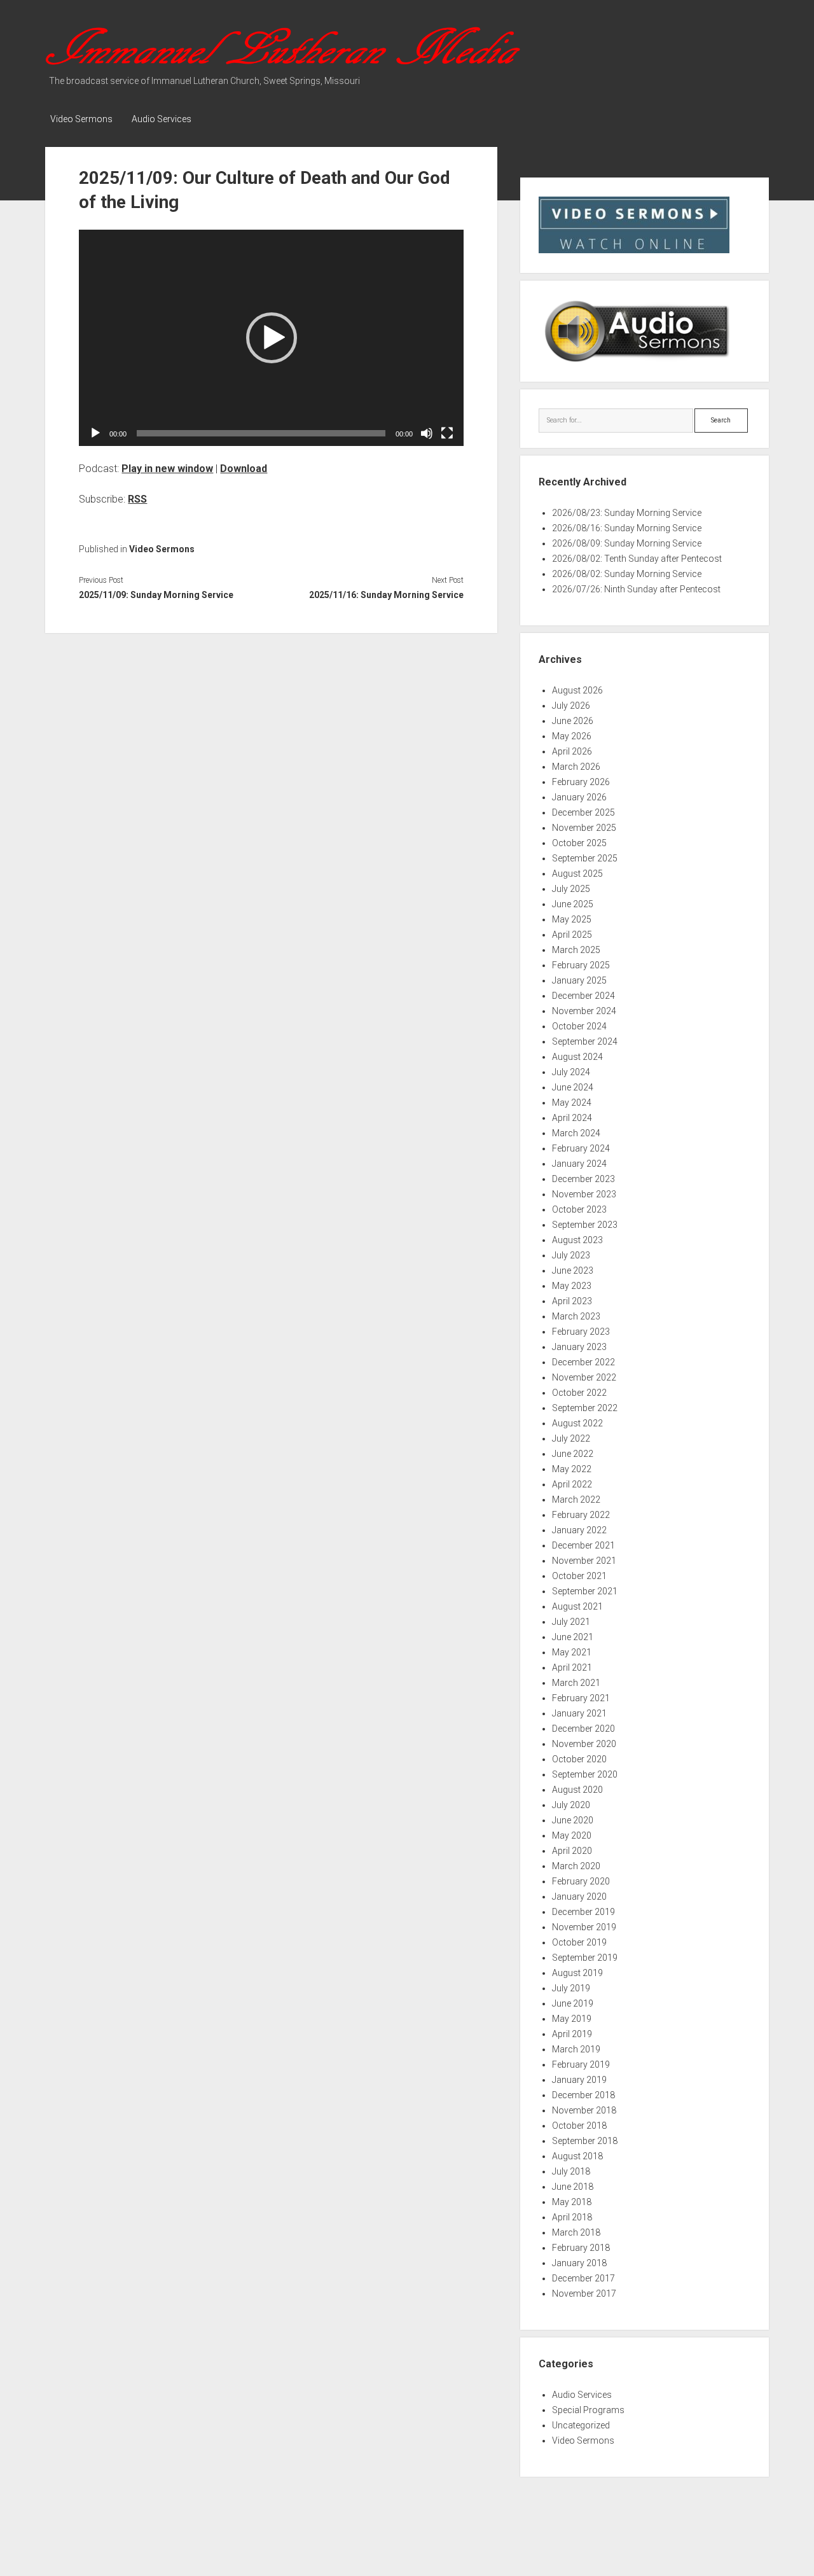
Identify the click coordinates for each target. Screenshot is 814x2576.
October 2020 (579, 1759)
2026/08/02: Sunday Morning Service (627, 574)
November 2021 (584, 1561)
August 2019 (577, 1973)
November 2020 (584, 1744)
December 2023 (583, 1179)
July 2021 (571, 1622)
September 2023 (585, 1225)
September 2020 (585, 1774)
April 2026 (572, 751)
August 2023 (577, 1240)
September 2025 (585, 858)
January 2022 (579, 1530)
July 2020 (571, 1805)
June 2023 (573, 1271)
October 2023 (579, 1209)
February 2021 (581, 1698)
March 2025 (576, 950)
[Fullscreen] (447, 433)
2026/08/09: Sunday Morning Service (627, 543)
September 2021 (585, 1591)
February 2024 (581, 1148)
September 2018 (585, 2141)
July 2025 (571, 889)
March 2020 (576, 1866)
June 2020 (573, 1820)
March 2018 (576, 2232)
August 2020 (577, 1790)
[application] (271, 338)
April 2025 (572, 935)
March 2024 (576, 1133)
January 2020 (579, 1897)
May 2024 (572, 1103)
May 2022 (572, 1469)
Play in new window (167, 469)
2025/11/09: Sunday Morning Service (156, 595)
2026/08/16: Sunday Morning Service (627, 528)
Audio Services (162, 119)
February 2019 (581, 2064)
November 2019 (584, 1927)
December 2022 (583, 1362)
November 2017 (584, 2294)
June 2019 (573, 2003)
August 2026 (577, 690)
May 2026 (572, 736)
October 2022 (579, 1393)
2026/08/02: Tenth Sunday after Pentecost (637, 559)
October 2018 (579, 2126)
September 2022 (585, 1408)
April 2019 (572, 2034)
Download (244, 469)
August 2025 (577, 874)
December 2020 (583, 1729)
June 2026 (573, 721)
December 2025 (583, 812)
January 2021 (579, 1713)
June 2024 (573, 1087)
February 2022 (581, 1515)
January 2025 (579, 980)
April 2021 (572, 1667)
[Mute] (427, 433)
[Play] (95, 433)
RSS (137, 499)
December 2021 (583, 1545)
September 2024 (585, 1041)
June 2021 (573, 1637)
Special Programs (588, 2410)
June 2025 (573, 904)
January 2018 (579, 2263)
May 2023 (572, 1286)
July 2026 (571, 706)
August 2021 (577, 1606)
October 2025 (579, 843)
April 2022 (572, 1484)
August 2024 (577, 1057)
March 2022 (576, 1500)
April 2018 (572, 2217)
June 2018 (573, 2187)
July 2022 (571, 1438)
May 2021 (572, 1652)
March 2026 (576, 767)
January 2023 (579, 1347)
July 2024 (571, 1072)
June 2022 (573, 1454)
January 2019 (579, 2080)
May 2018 (572, 2202)
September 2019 (585, 1958)
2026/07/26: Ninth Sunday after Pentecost (636, 589)
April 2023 (572, 1301)
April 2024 (572, 1118)
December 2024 (583, 996)
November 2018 (584, 2110)
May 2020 (572, 1835)
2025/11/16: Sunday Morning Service (386, 595)
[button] (272, 338)
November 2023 (584, 1194)
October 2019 (579, 1942)
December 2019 (583, 1912)
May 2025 (572, 919)
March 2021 (576, 1683)
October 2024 (579, 1026)
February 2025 (581, 965)
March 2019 (576, 2049)
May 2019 (572, 2019)
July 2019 (571, 1988)
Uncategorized (581, 2425)
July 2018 (571, 2171)
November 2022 (584, 1377)
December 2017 (583, 2278)
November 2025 (584, 828)
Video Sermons (81, 119)
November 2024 (584, 1011)
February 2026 (581, 782)
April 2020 (572, 1851)
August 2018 (577, 2156)
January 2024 (579, 1164)
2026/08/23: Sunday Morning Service (627, 513)
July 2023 (571, 1255)
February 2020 (581, 1881)
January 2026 (579, 797)
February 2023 (581, 1332)
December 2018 (583, 2095)
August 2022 (577, 1423)
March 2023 (576, 1316)
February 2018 (581, 2248)
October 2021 (579, 1576)
